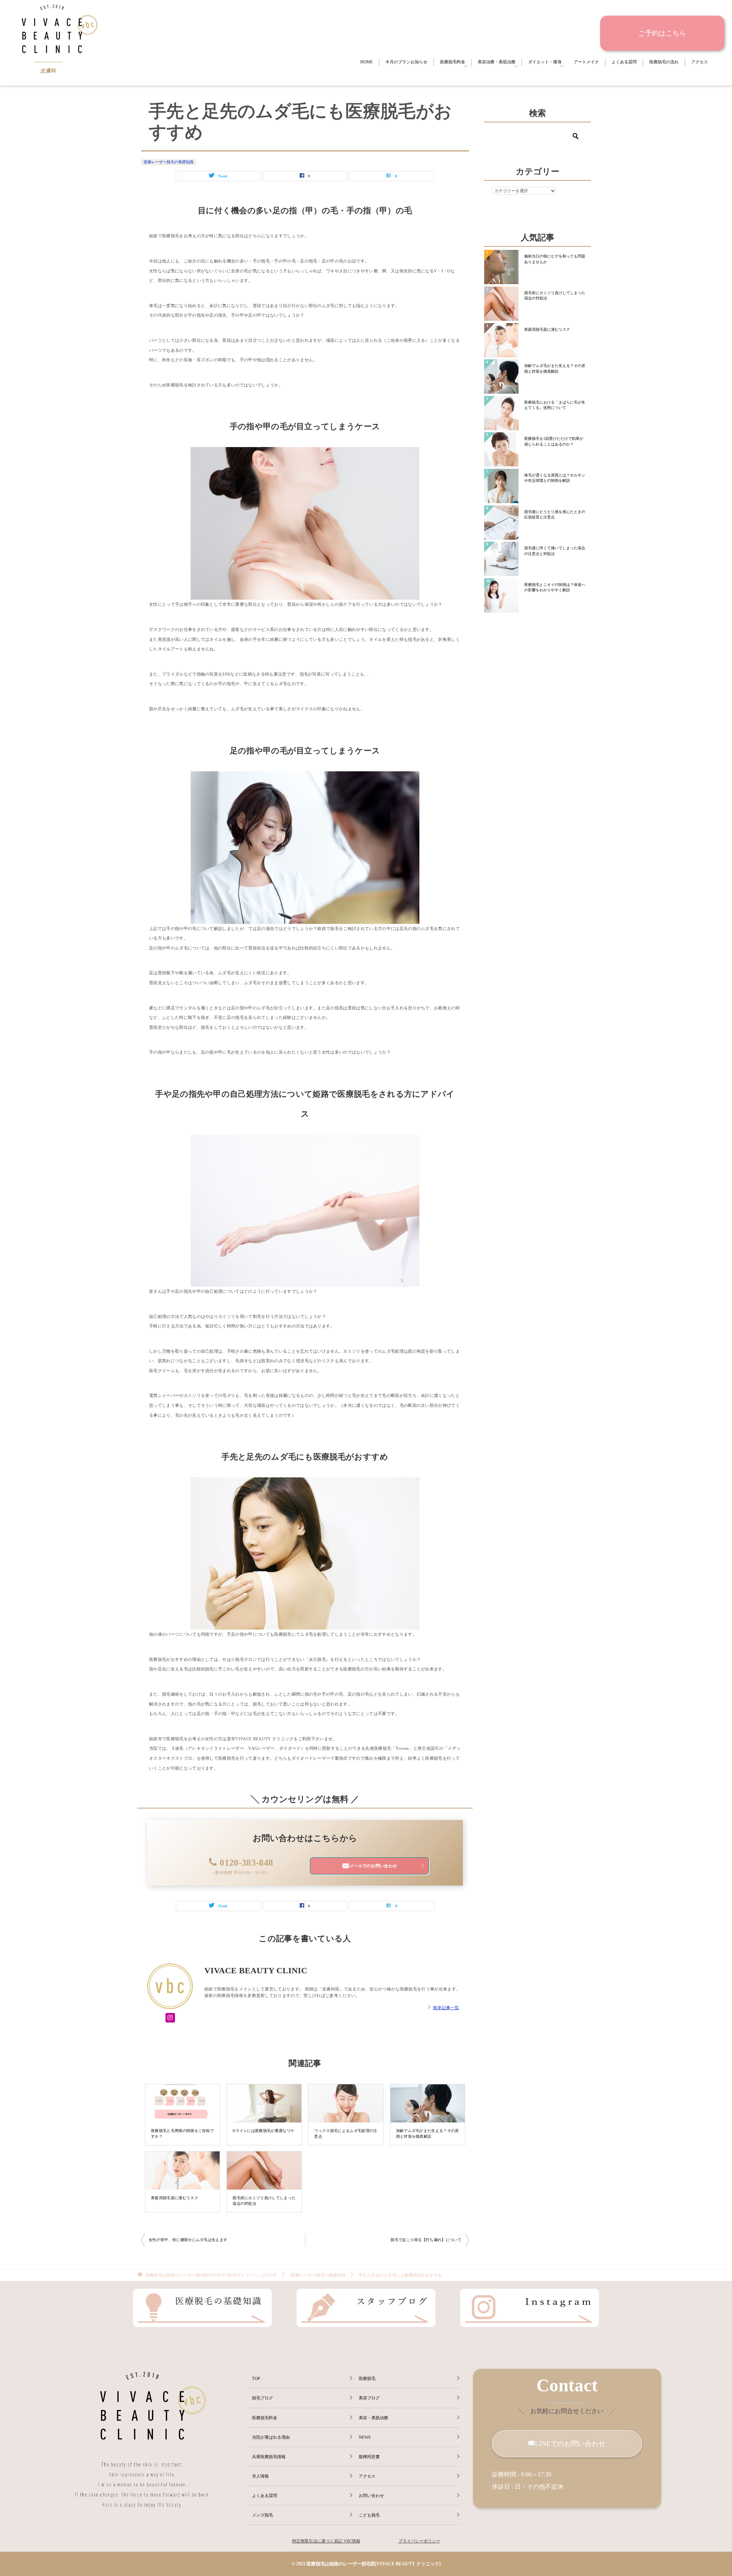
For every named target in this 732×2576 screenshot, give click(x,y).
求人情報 (260, 2476)
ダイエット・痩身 (545, 62)
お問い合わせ (371, 2496)
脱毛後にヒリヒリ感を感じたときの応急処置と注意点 (555, 514)
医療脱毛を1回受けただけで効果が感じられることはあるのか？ (554, 441)
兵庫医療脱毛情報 (269, 2457)
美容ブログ (369, 2398)
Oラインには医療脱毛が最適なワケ (263, 2131)
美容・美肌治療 (373, 2418)
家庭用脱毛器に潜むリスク (175, 2198)
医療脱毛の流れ (664, 62)
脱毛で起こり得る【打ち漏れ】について (426, 2240)
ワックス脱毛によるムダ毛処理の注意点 (346, 2133)
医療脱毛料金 (453, 62)
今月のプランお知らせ (406, 62)
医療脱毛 (367, 2378)
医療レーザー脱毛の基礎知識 (169, 162)
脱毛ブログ (262, 2398)
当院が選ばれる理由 (271, 2437)
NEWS (365, 2437)
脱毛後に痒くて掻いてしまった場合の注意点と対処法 (555, 551)
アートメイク (586, 62)
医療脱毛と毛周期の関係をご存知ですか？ (182, 2133)
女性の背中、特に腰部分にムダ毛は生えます (188, 2240)
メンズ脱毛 (262, 2515)
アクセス (700, 62)
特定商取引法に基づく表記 (317, 2541)
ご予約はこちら (662, 33)
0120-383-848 (246, 1863)
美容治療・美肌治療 (497, 62)
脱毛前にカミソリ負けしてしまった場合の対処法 (264, 2200)
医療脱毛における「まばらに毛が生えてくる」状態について (555, 405)
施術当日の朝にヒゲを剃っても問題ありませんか (555, 259)
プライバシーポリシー (419, 2541)
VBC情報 (351, 2541)
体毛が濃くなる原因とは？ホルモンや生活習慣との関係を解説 (555, 478)
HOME (367, 62)
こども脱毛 (369, 2515)
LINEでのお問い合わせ (570, 2444)
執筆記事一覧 (446, 2008)
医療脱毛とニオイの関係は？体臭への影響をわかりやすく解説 (555, 587)
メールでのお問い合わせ (373, 1866)
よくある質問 (624, 62)
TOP (211, 2275)
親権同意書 (369, 2457)
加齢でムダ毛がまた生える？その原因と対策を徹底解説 (428, 2133)
